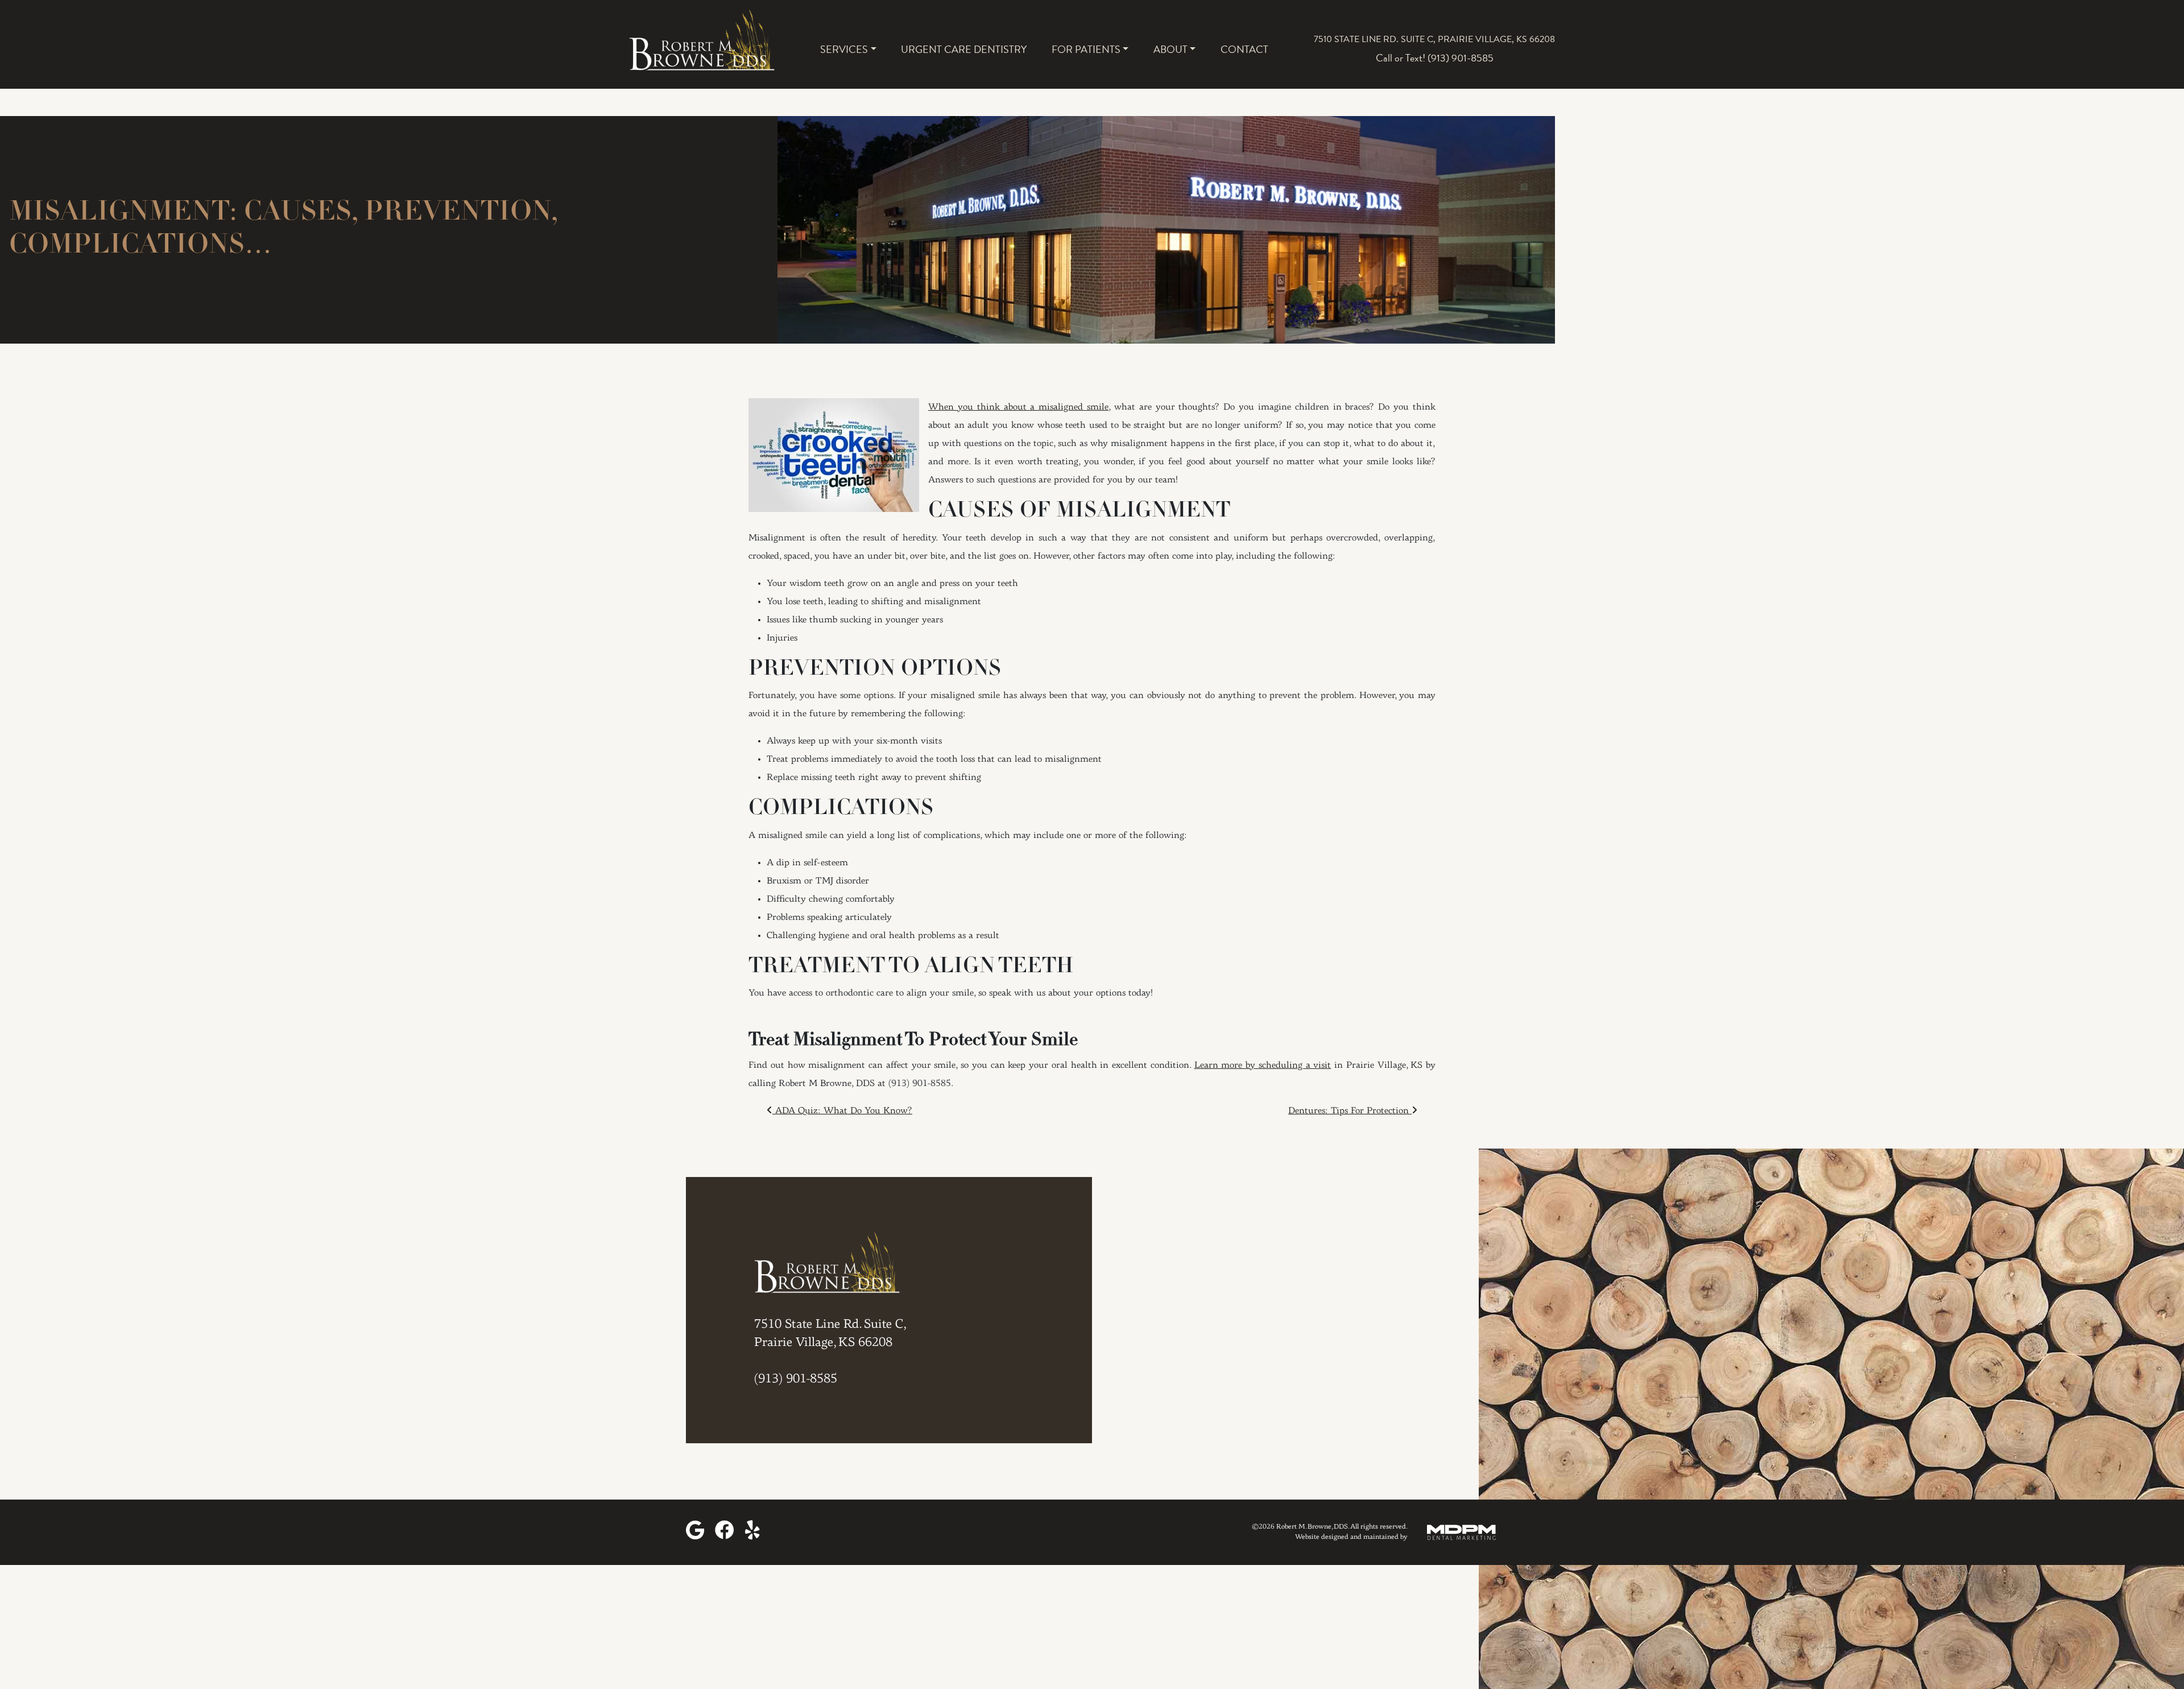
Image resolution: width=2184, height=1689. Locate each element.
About (1170, 49)
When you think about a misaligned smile (1018, 407)
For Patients (1086, 49)
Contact (1244, 49)
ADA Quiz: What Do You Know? (842, 1111)
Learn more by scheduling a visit (1263, 1066)
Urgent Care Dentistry (964, 49)
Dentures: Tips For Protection (1350, 1111)
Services (844, 49)
